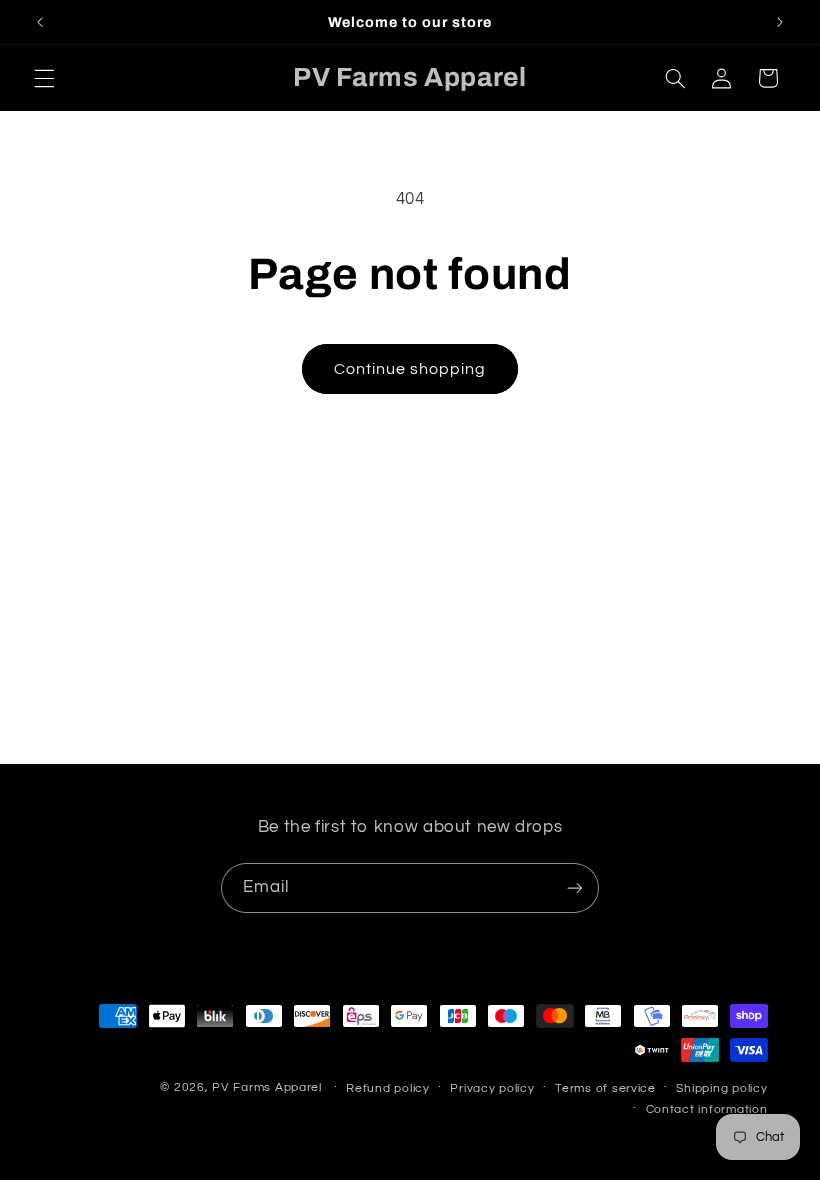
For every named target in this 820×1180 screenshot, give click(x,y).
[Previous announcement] (40, 22)
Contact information (707, 1109)
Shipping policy (721, 1088)
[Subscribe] (575, 887)
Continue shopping (410, 369)
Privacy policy (492, 1088)
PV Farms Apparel (267, 1087)
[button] (44, 78)
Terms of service (605, 1088)
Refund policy (388, 1088)
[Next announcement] (780, 22)
